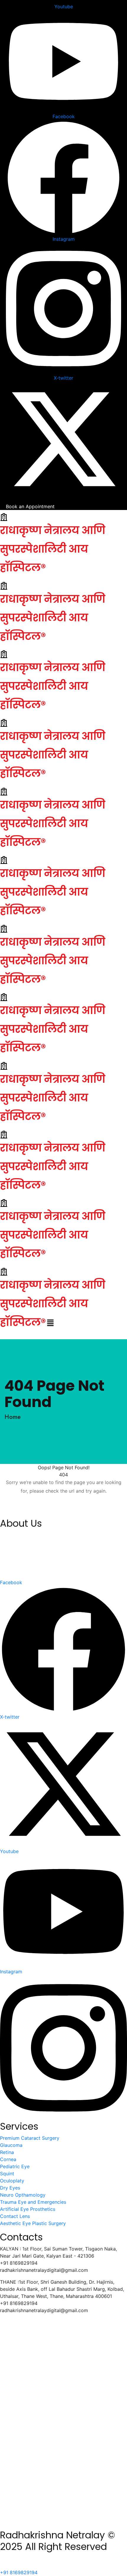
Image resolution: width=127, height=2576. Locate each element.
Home (14, 1417)
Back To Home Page (64, 1509)
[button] (50, 1323)
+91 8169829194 (19, 2572)
